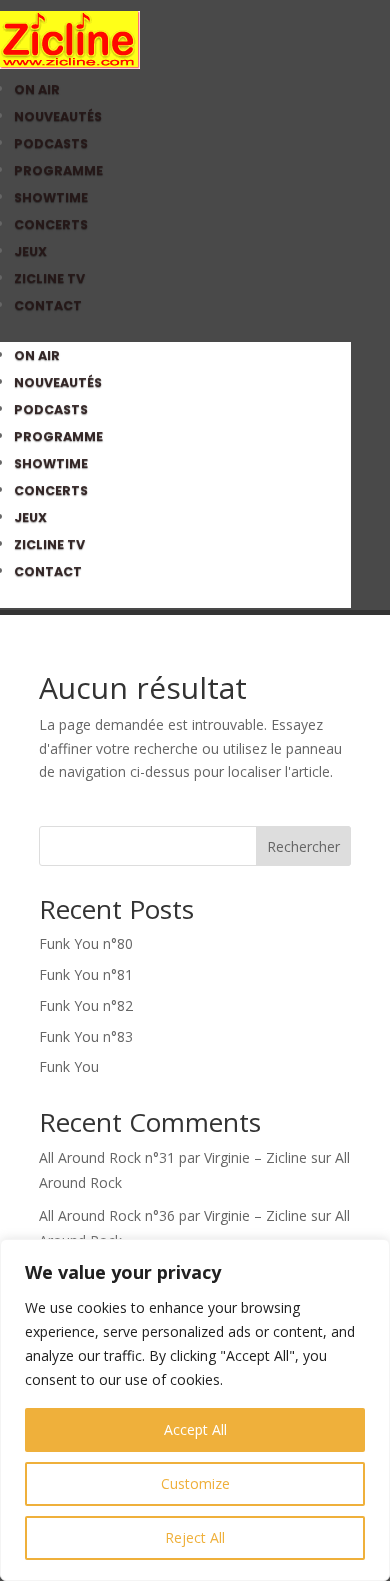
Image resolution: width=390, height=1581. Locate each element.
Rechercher (303, 846)
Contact (48, 305)
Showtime (51, 197)
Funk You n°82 (86, 1005)
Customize (195, 1483)
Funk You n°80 (86, 943)
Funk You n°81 (86, 974)
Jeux (30, 251)
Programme (58, 170)
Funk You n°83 (86, 1036)
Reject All (195, 1537)
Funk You (69, 1066)
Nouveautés (58, 116)
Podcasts (51, 143)
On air (37, 89)
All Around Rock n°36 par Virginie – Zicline (173, 1215)
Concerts (51, 224)
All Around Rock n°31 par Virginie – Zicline (173, 1157)
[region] (195, 1410)
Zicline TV (49, 278)
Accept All (195, 1429)
